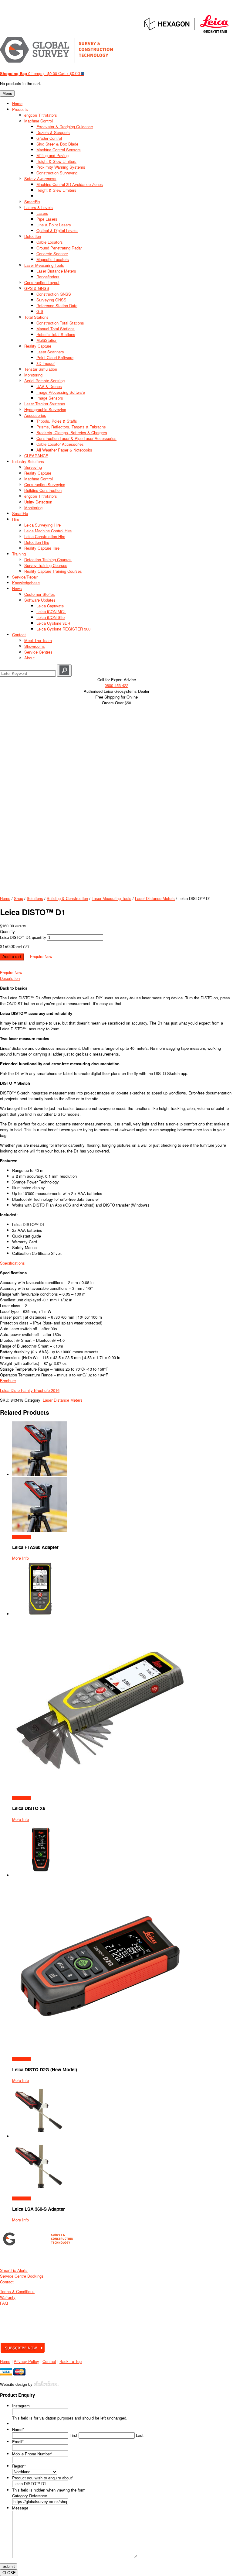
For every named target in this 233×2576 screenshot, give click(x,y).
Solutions (35, 898)
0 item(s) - (29, 73)
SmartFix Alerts (14, 2270)
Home (5, 898)
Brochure (8, 1381)
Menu (7, 93)
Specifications (12, 1263)
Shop (19, 898)
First (73, 2435)
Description (10, 978)
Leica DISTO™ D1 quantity (23, 938)
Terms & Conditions (17, 2291)
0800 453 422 (116, 685)
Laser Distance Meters (155, 898)
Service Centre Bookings (22, 2276)
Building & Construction (67, 898)
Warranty (8, 2297)
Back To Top (71, 2361)
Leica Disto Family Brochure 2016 (30, 1390)
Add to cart (12, 957)
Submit (9, 2566)
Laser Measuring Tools (111, 898)
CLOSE (9, 2573)
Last (140, 2435)
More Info (20, 1558)
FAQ (4, 2303)
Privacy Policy (26, 2361)
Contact (7, 2282)
